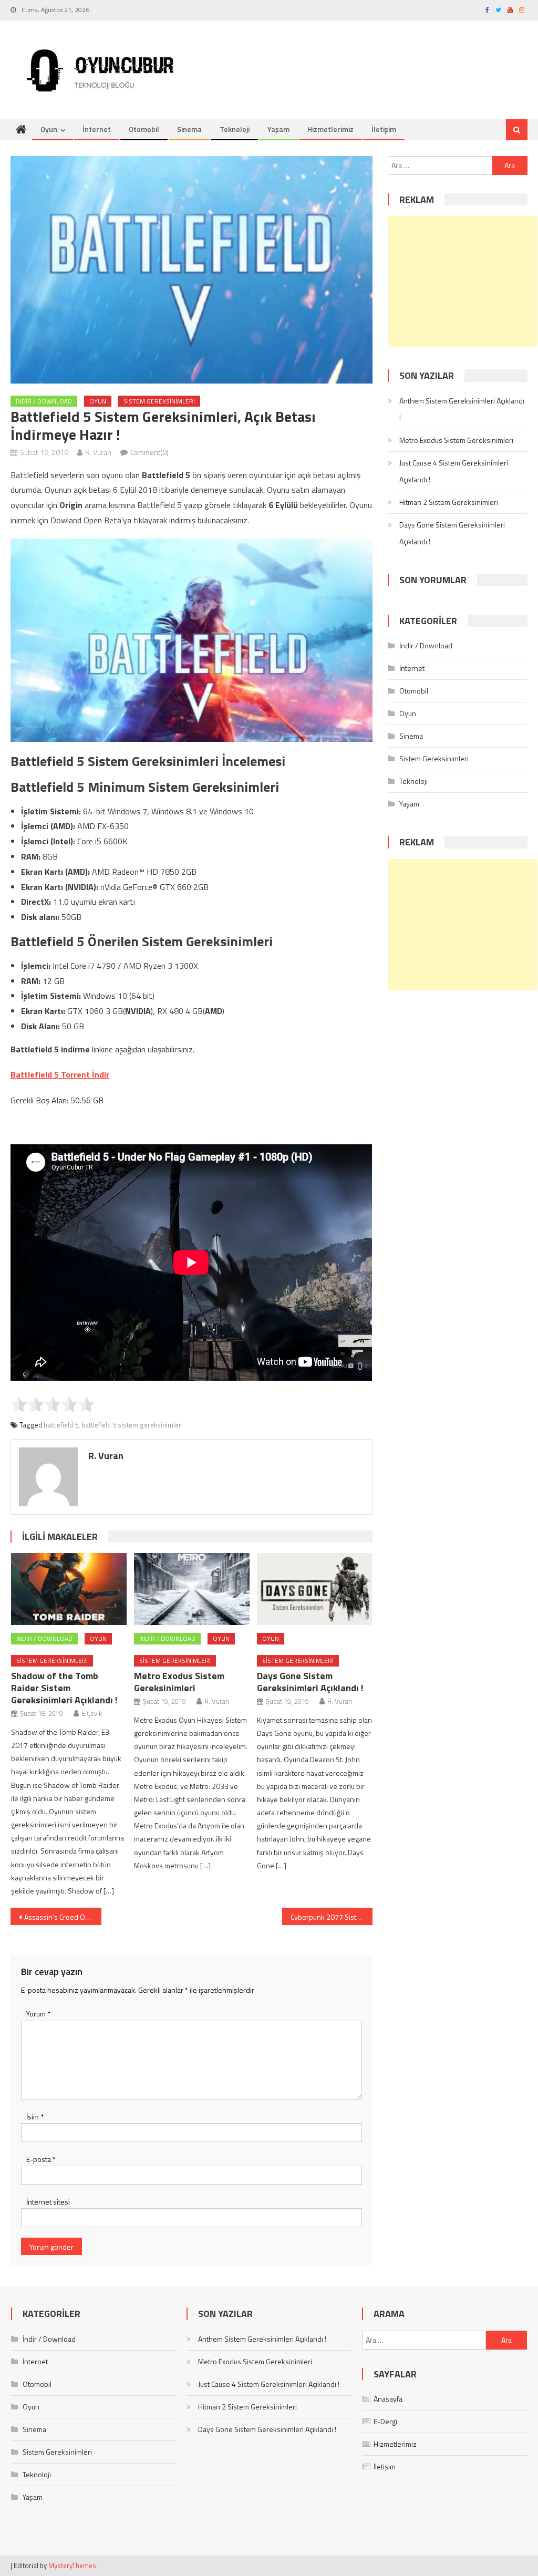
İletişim (384, 129)
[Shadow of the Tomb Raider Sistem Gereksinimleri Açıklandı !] (69, 1589)
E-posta (41, 2159)
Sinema (189, 129)
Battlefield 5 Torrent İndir (60, 1074)
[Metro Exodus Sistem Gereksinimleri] (192, 1589)
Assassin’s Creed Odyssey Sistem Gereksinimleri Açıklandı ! (63, 1917)
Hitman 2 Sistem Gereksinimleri (449, 502)
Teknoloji (235, 129)
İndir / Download (44, 401)
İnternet (97, 129)
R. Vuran (98, 452)
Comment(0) (149, 452)
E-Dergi (385, 2421)
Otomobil (144, 129)
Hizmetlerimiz (330, 129)
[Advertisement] (463, 282)
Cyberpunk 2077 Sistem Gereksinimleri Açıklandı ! (332, 1917)
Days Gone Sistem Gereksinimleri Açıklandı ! (310, 1682)
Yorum (38, 2014)
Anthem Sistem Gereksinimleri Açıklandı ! (462, 409)
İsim (35, 2117)
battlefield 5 (61, 1425)
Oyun (49, 129)
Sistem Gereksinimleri (159, 401)
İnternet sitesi (48, 2202)
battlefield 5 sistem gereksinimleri (132, 1425)
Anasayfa (388, 2399)
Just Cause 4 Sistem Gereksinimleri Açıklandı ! (454, 471)
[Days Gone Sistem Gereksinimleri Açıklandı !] (315, 1589)
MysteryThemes (72, 2565)
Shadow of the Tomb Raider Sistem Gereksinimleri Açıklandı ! (64, 1688)
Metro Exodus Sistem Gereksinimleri (179, 1682)
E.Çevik (92, 1713)
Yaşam (278, 129)
